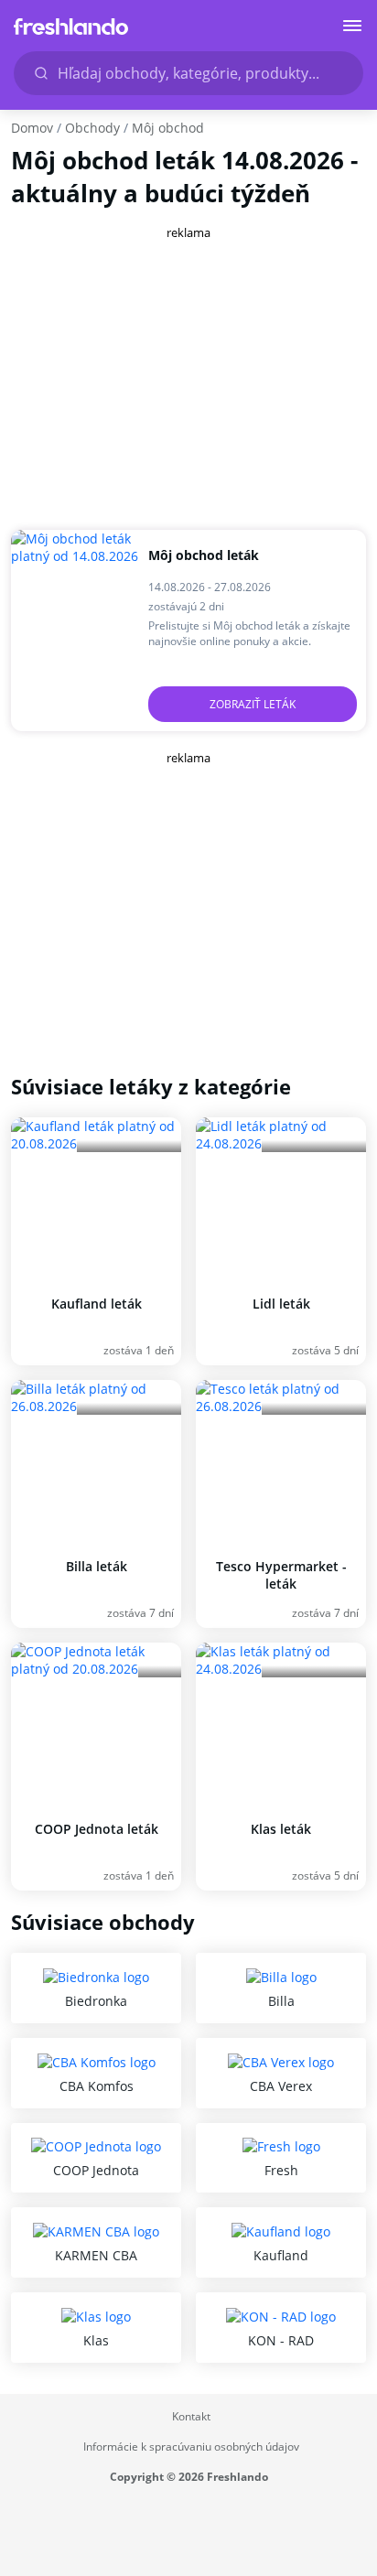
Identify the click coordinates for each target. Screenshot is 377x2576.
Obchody (92, 128)
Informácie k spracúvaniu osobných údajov (191, 2447)
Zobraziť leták (253, 704)
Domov (32, 128)
